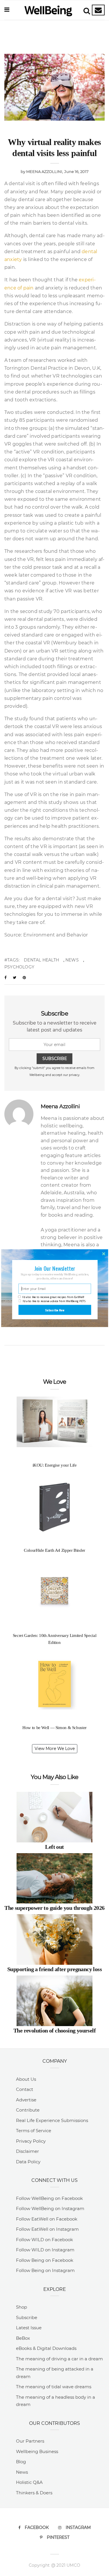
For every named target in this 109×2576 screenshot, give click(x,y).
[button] (54, 1268)
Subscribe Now (55, 1310)
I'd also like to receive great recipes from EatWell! (53, 1297)
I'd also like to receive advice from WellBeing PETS (54, 1301)
